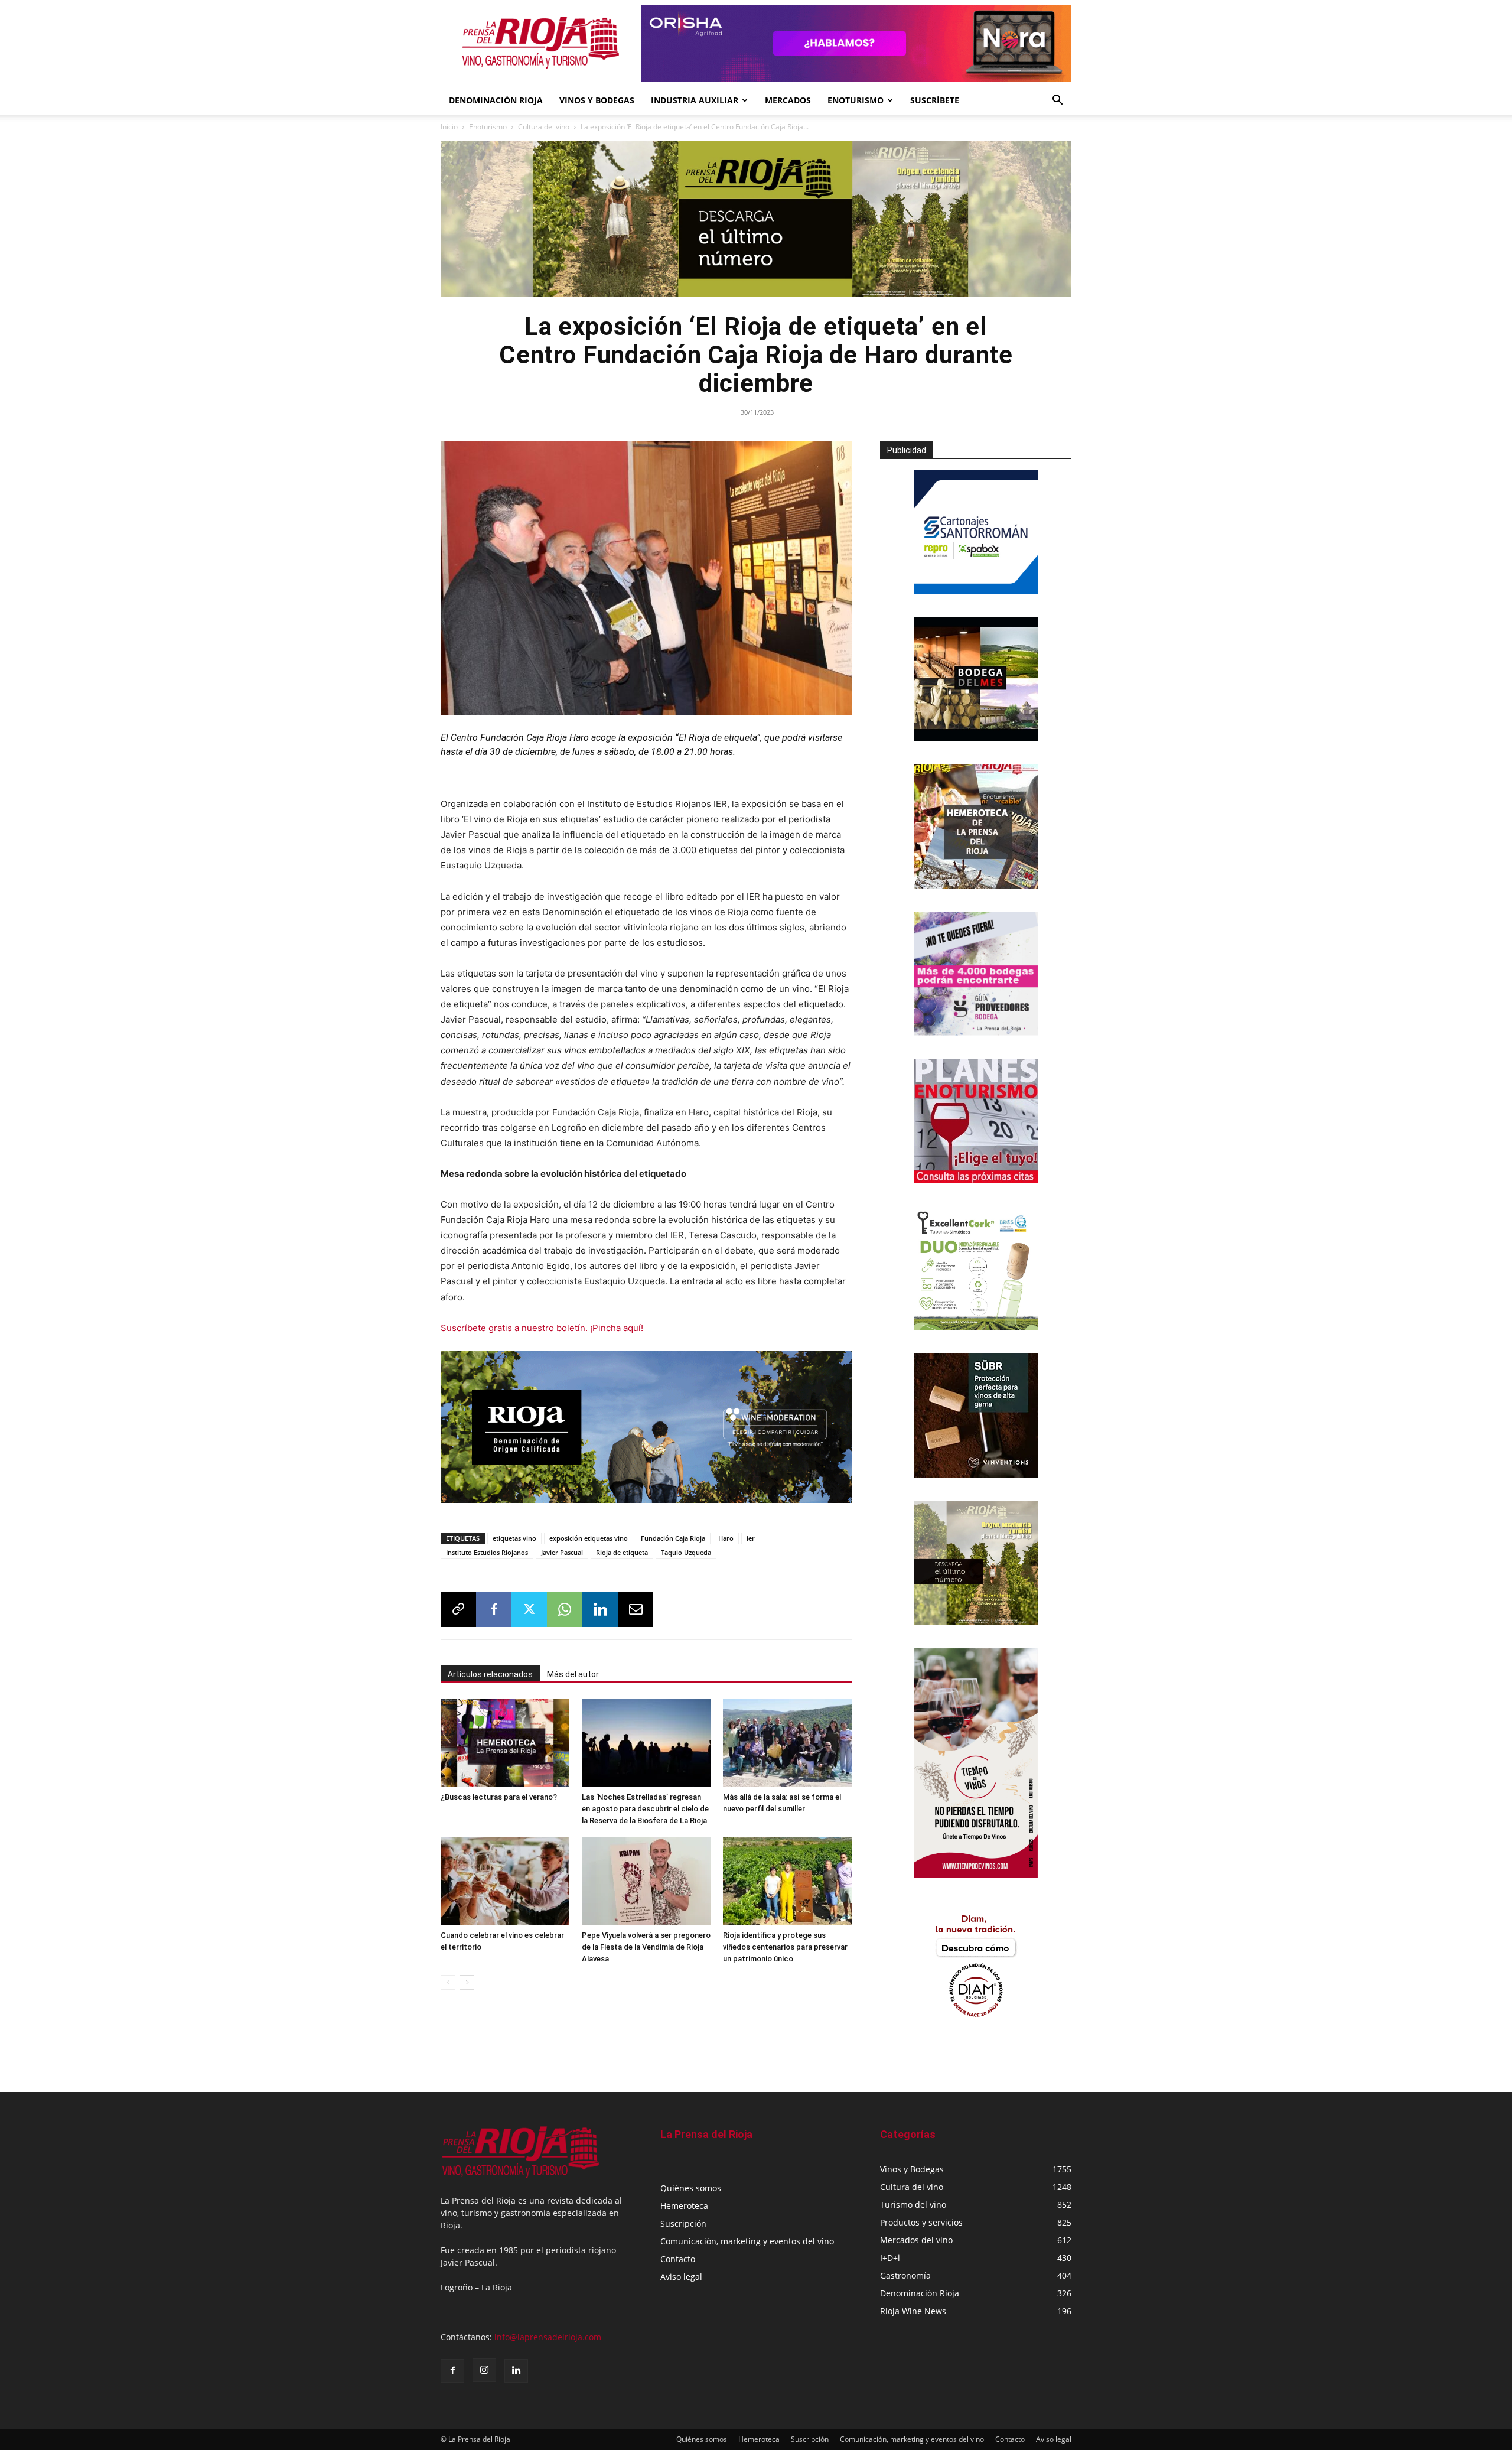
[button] (1057, 101)
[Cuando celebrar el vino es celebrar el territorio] (505, 1878)
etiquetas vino (514, 1535)
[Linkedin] (600, 1606)
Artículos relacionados (490, 1671)
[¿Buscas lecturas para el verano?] (505, 1739)
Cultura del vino (544, 127)
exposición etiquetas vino (589, 1535)
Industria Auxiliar (695, 100)
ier (751, 1535)
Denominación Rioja (496, 100)
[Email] (636, 1606)
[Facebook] (494, 1606)
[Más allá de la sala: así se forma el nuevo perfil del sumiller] (787, 1739)
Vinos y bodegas (597, 100)
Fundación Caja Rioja (673, 1535)
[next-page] (467, 1979)
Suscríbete (935, 100)
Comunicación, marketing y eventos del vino (747, 2241)
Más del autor (573, 1671)
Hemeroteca (684, 2206)
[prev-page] (448, 1979)
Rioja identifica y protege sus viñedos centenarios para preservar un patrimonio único (785, 1943)
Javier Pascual (562, 1549)
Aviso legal (681, 2277)
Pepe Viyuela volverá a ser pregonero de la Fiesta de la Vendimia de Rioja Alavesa (646, 1943)
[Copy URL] (458, 1606)
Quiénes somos (691, 2188)
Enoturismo (856, 100)
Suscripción (683, 2223)
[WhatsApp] (565, 1606)
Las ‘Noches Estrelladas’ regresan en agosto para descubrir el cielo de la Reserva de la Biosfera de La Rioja (645, 1805)
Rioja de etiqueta (622, 1549)
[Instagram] (484, 2370)
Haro (726, 1535)
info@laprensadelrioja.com (548, 2337)
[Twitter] (529, 1606)
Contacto (678, 2259)
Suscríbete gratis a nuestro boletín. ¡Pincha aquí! (542, 1328)
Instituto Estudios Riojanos (487, 1549)
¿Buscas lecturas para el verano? (499, 1793)
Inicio (449, 127)
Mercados (788, 100)
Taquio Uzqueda (686, 1549)
